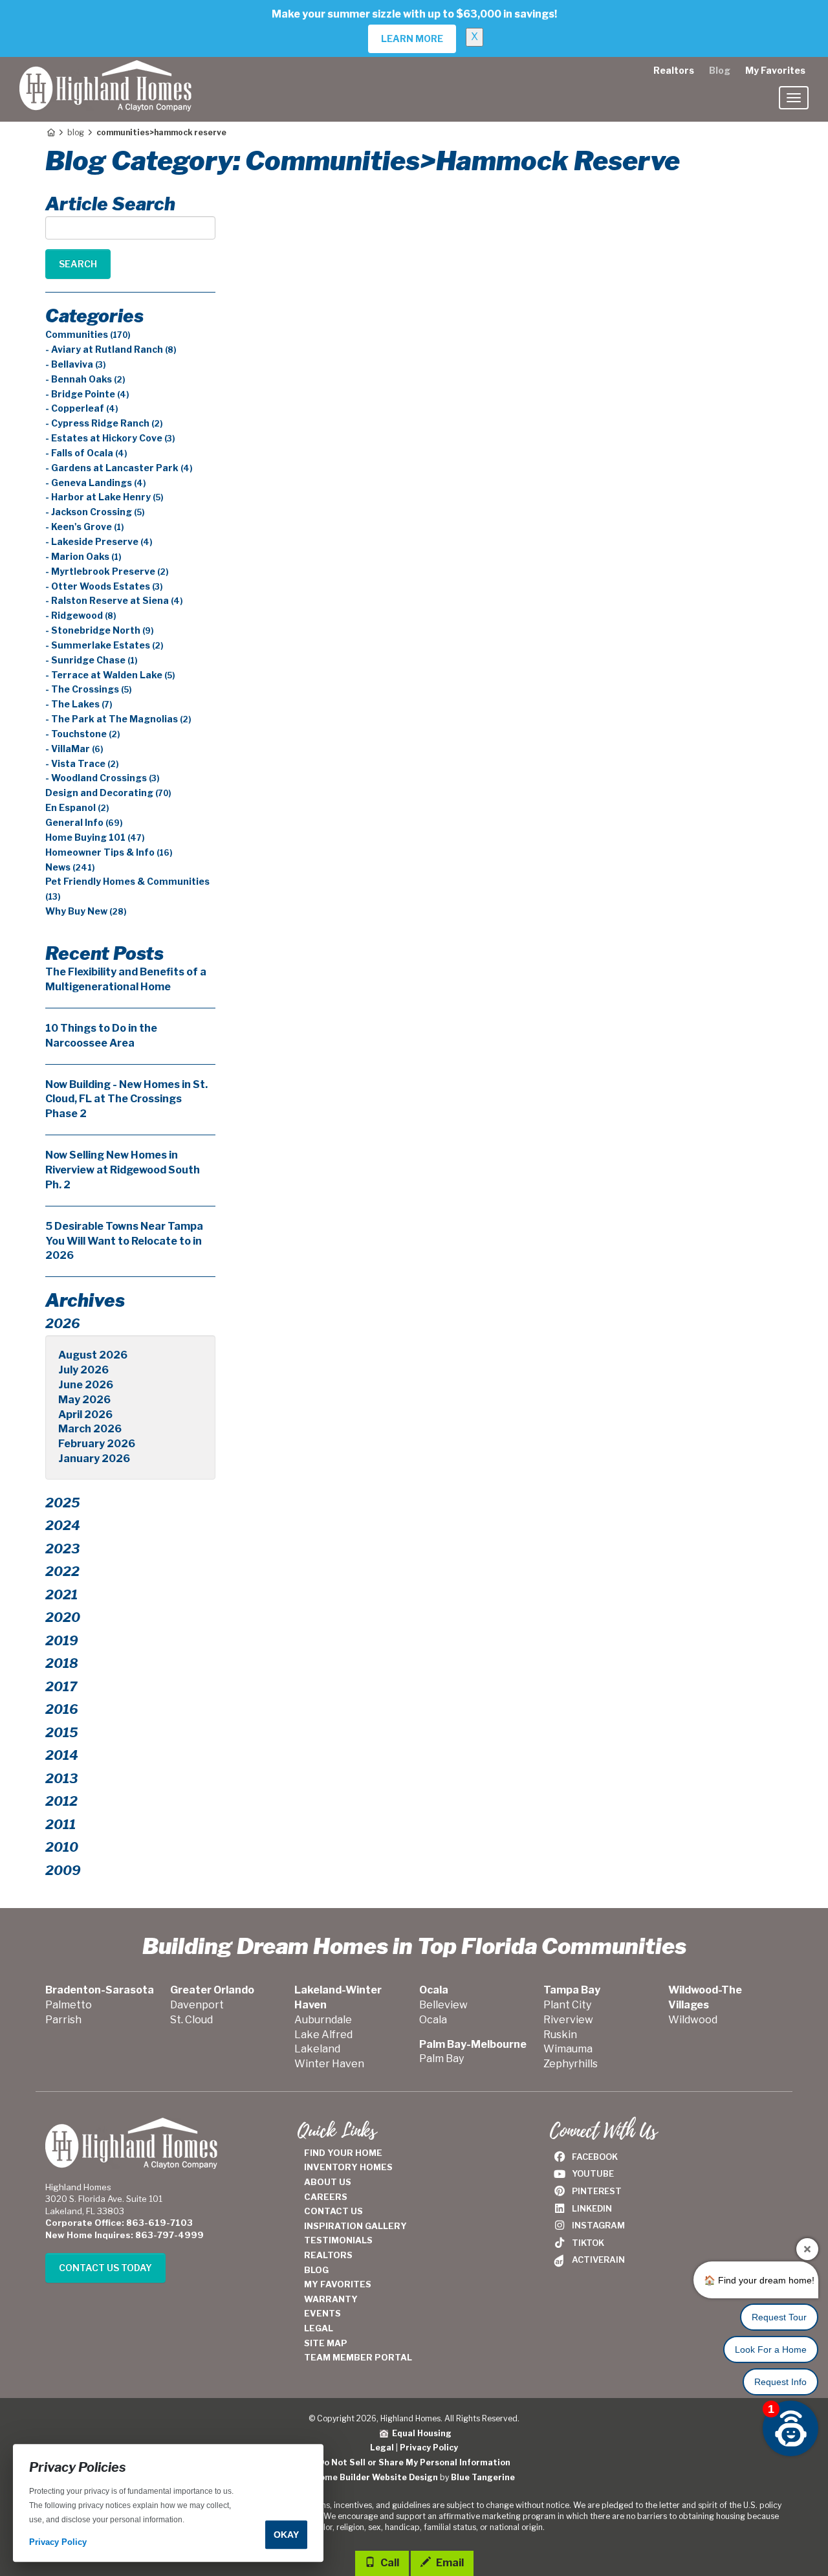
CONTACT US (333, 2211)
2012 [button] (61, 1801)
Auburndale (323, 2020)
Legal (382, 2448)
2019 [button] (62, 1641)
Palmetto (69, 2005)
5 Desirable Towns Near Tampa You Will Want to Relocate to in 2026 (124, 1241)
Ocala (433, 2020)
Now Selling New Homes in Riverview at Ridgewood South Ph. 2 (123, 1170)
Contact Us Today (105, 2268)
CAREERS (326, 2197)
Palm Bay (441, 2059)
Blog (720, 70)
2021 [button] (61, 1595)
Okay (286, 2535)
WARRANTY (331, 2299)
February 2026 (97, 1444)
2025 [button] (63, 1503)
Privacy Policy (429, 2448)
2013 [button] (61, 1779)
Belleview (443, 2005)
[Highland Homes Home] (105, 73)
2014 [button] (62, 1755)
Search (78, 264)
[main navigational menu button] (794, 98)
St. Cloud (191, 2020)
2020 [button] (63, 1617)
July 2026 (83, 1370)
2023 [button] (62, 1549)
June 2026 (86, 1385)
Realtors (674, 70)
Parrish (63, 2020)
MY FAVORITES (338, 2284)
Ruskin (560, 2035)
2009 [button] (63, 1871)
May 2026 (84, 1400)
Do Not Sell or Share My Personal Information (414, 2462)
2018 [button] (62, 1663)
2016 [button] (62, 1709)
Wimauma (568, 2049)
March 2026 (90, 1429)
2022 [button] (62, 1571)
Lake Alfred (323, 2035)
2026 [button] (63, 1324)
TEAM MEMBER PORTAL (358, 2357)
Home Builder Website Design (376, 2477)
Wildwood (693, 2020)
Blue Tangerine (483, 2477)
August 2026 (93, 1355)
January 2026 (94, 1459)
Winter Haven (329, 2064)
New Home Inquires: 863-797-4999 (125, 2235)
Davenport (197, 2005)
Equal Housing (420, 2433)
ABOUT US (328, 2182)
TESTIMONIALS (338, 2240)
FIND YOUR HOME (343, 2153)
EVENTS (322, 2313)
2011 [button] (60, 1825)
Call (389, 2563)
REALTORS (328, 2255)
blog (76, 132)
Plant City (567, 2005)
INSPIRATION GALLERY (355, 2226)
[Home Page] (50, 132)
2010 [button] (62, 1847)
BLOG (316, 2270)
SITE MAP (326, 2343)
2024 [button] (63, 1526)
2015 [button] (62, 1733)
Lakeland (317, 2049)
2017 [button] (61, 1687)
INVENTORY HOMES (348, 2167)
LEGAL (319, 2328)
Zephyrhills (571, 2064)
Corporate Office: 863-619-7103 (119, 2223)
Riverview (568, 2020)
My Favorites (775, 70)
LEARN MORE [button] (412, 39)
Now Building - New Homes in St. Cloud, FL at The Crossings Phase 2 (126, 1099)
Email (449, 2563)
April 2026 (85, 1415)
